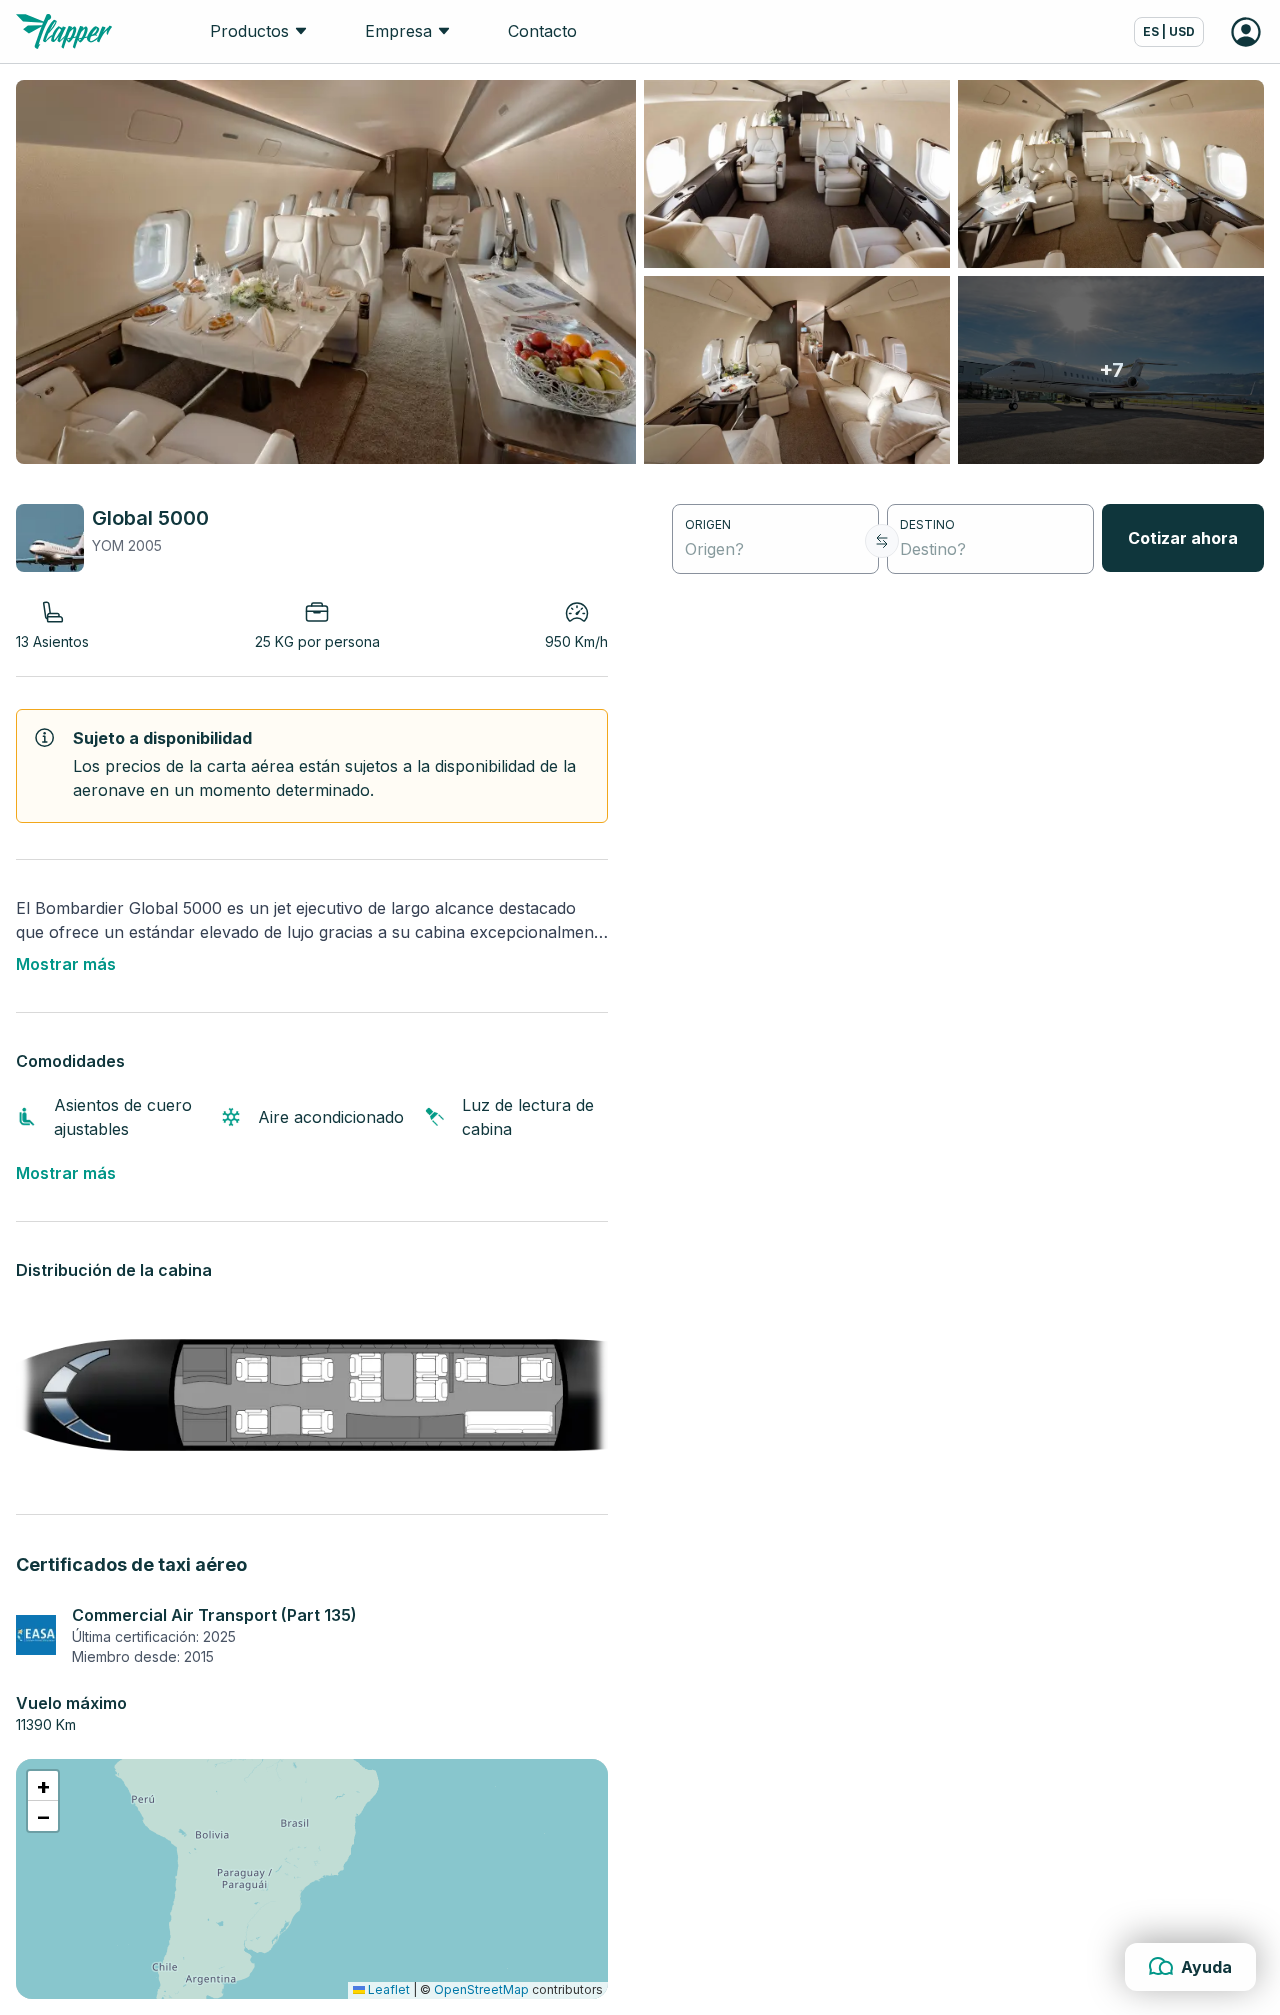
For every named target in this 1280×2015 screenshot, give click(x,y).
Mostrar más (66, 964)
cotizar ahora (1183, 538)
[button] (43, 1786)
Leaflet (387, 1989)
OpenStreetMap (481, 1989)
